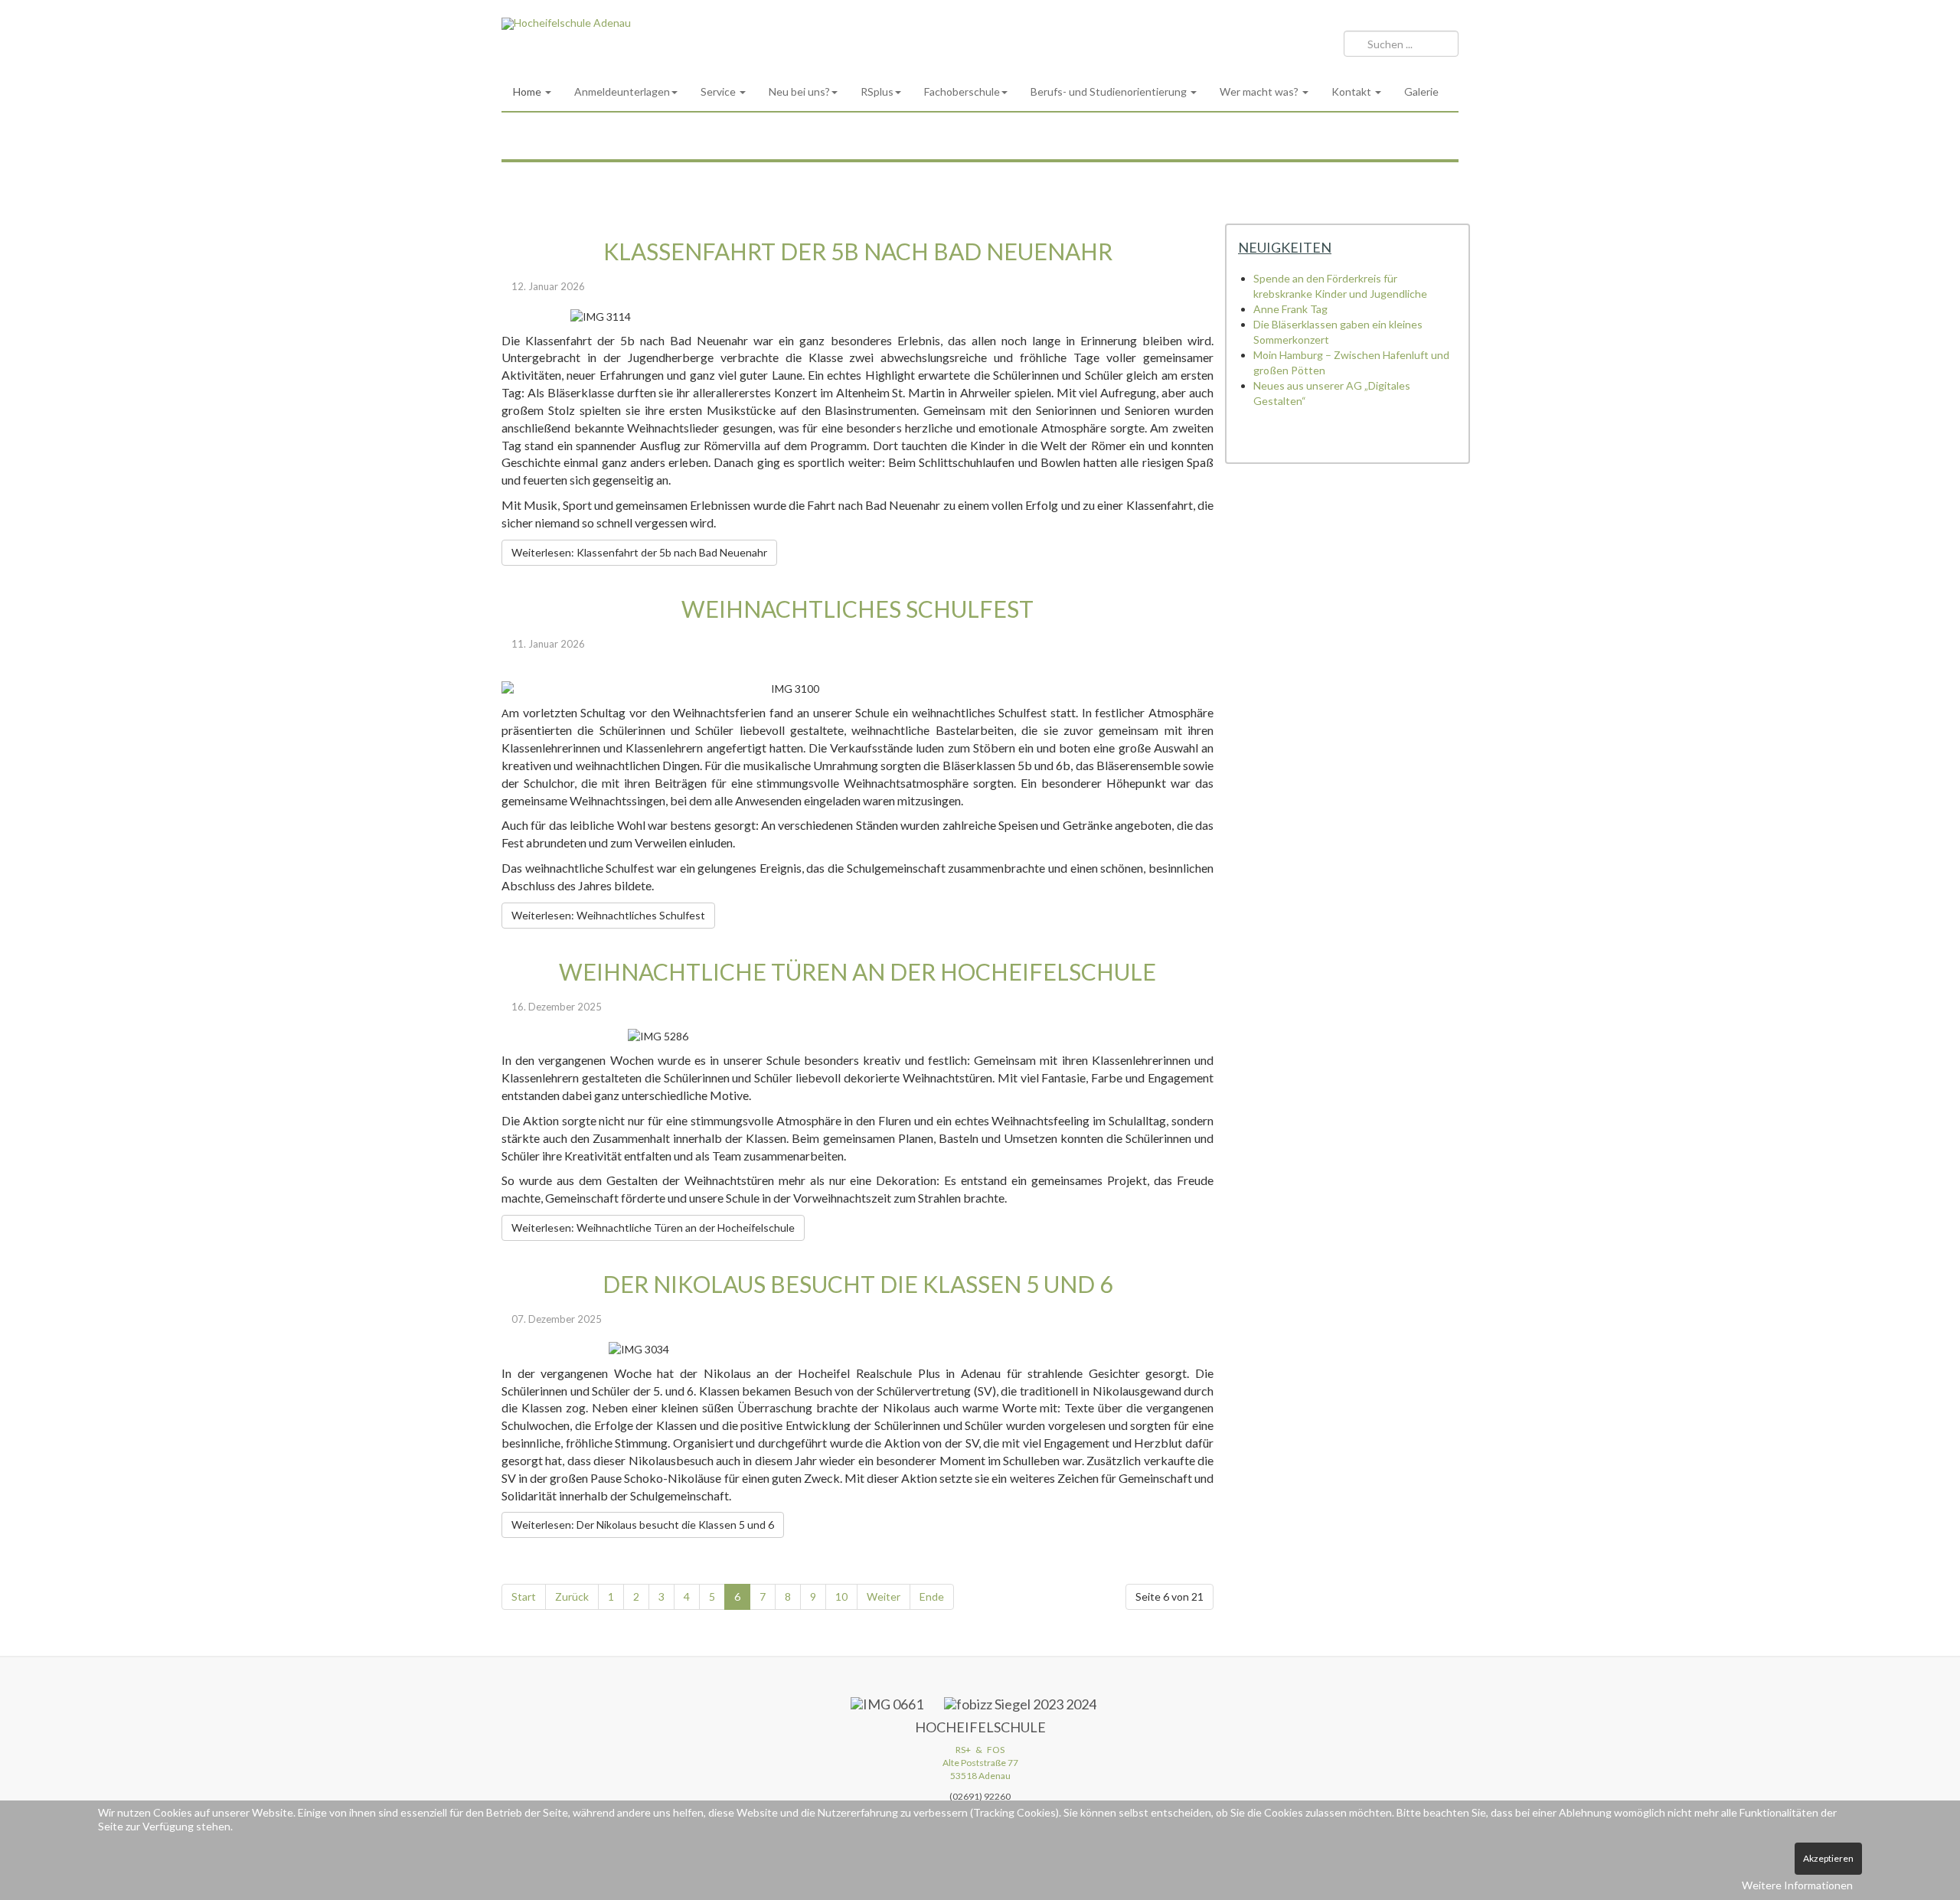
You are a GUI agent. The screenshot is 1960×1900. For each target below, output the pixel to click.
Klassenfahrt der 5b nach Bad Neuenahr (858, 251)
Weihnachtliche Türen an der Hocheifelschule (857, 971)
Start (524, 1596)
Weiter (884, 1596)
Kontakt (1352, 91)
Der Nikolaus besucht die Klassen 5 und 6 (857, 1284)
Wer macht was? (1260, 91)
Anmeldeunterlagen (622, 91)
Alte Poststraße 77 (980, 1763)
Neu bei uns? (799, 91)
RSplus (877, 91)
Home (528, 91)
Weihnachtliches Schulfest (857, 609)
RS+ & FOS (980, 1750)
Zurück (572, 1596)
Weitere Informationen (1797, 1885)
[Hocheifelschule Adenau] (566, 24)
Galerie (1421, 91)
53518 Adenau (980, 1776)
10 (841, 1596)
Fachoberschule (962, 91)
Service (719, 91)
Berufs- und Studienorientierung (1110, 91)
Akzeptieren (1828, 1858)
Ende (932, 1596)
